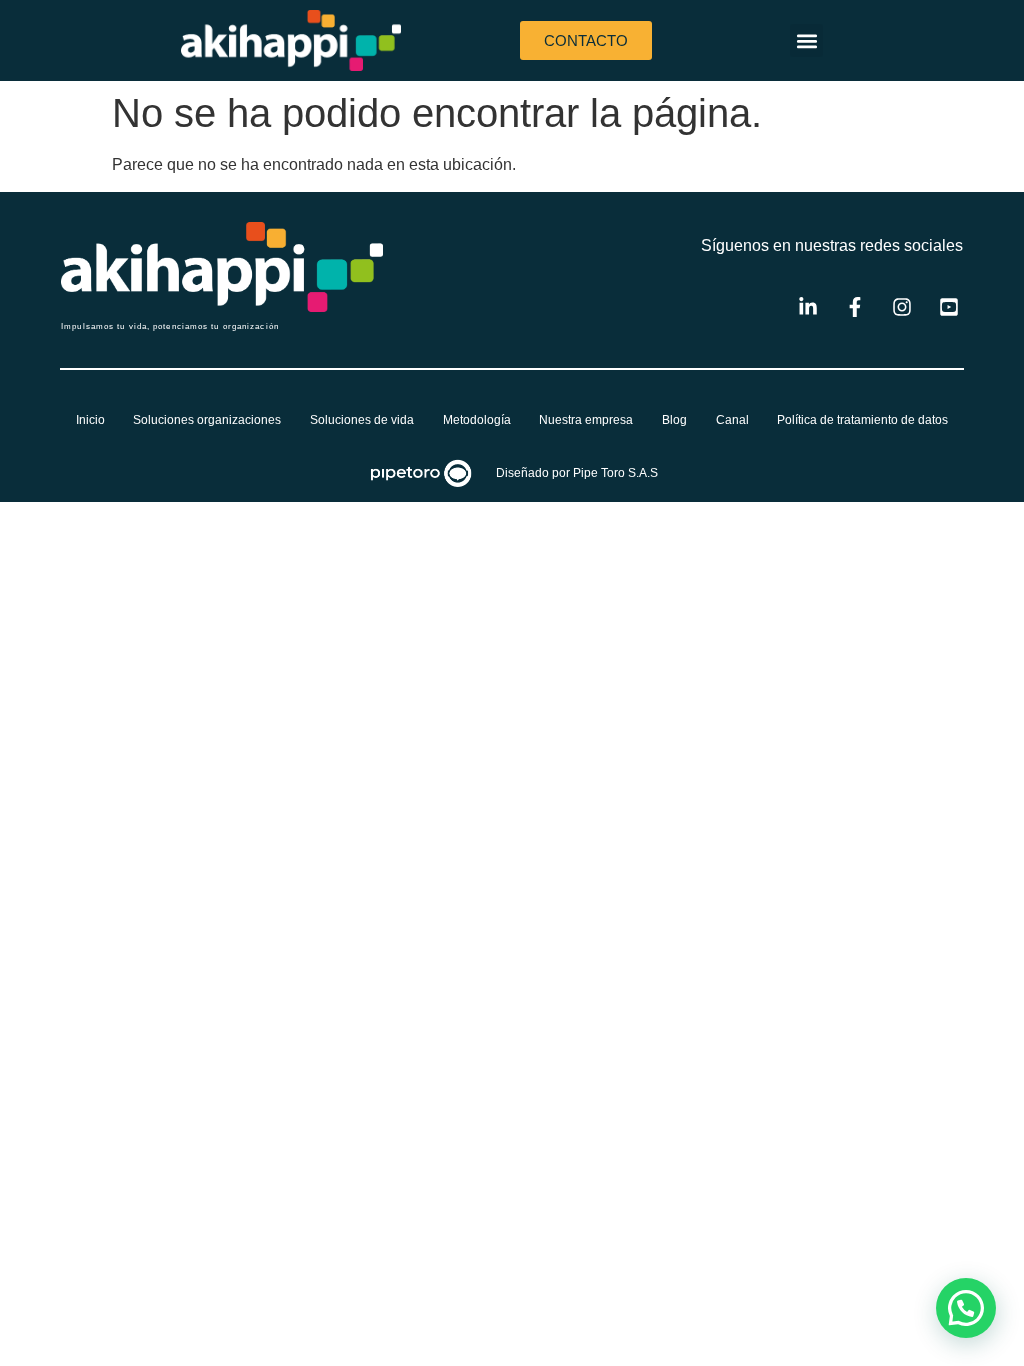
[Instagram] (902, 307)
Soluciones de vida (362, 420)
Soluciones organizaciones (207, 420)
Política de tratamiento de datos (862, 420)
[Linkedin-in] (808, 307)
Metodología (477, 420)
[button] (806, 40)
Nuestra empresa (586, 420)
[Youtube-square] (949, 307)
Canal (732, 420)
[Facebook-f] (855, 307)
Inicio (90, 420)
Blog (674, 420)
